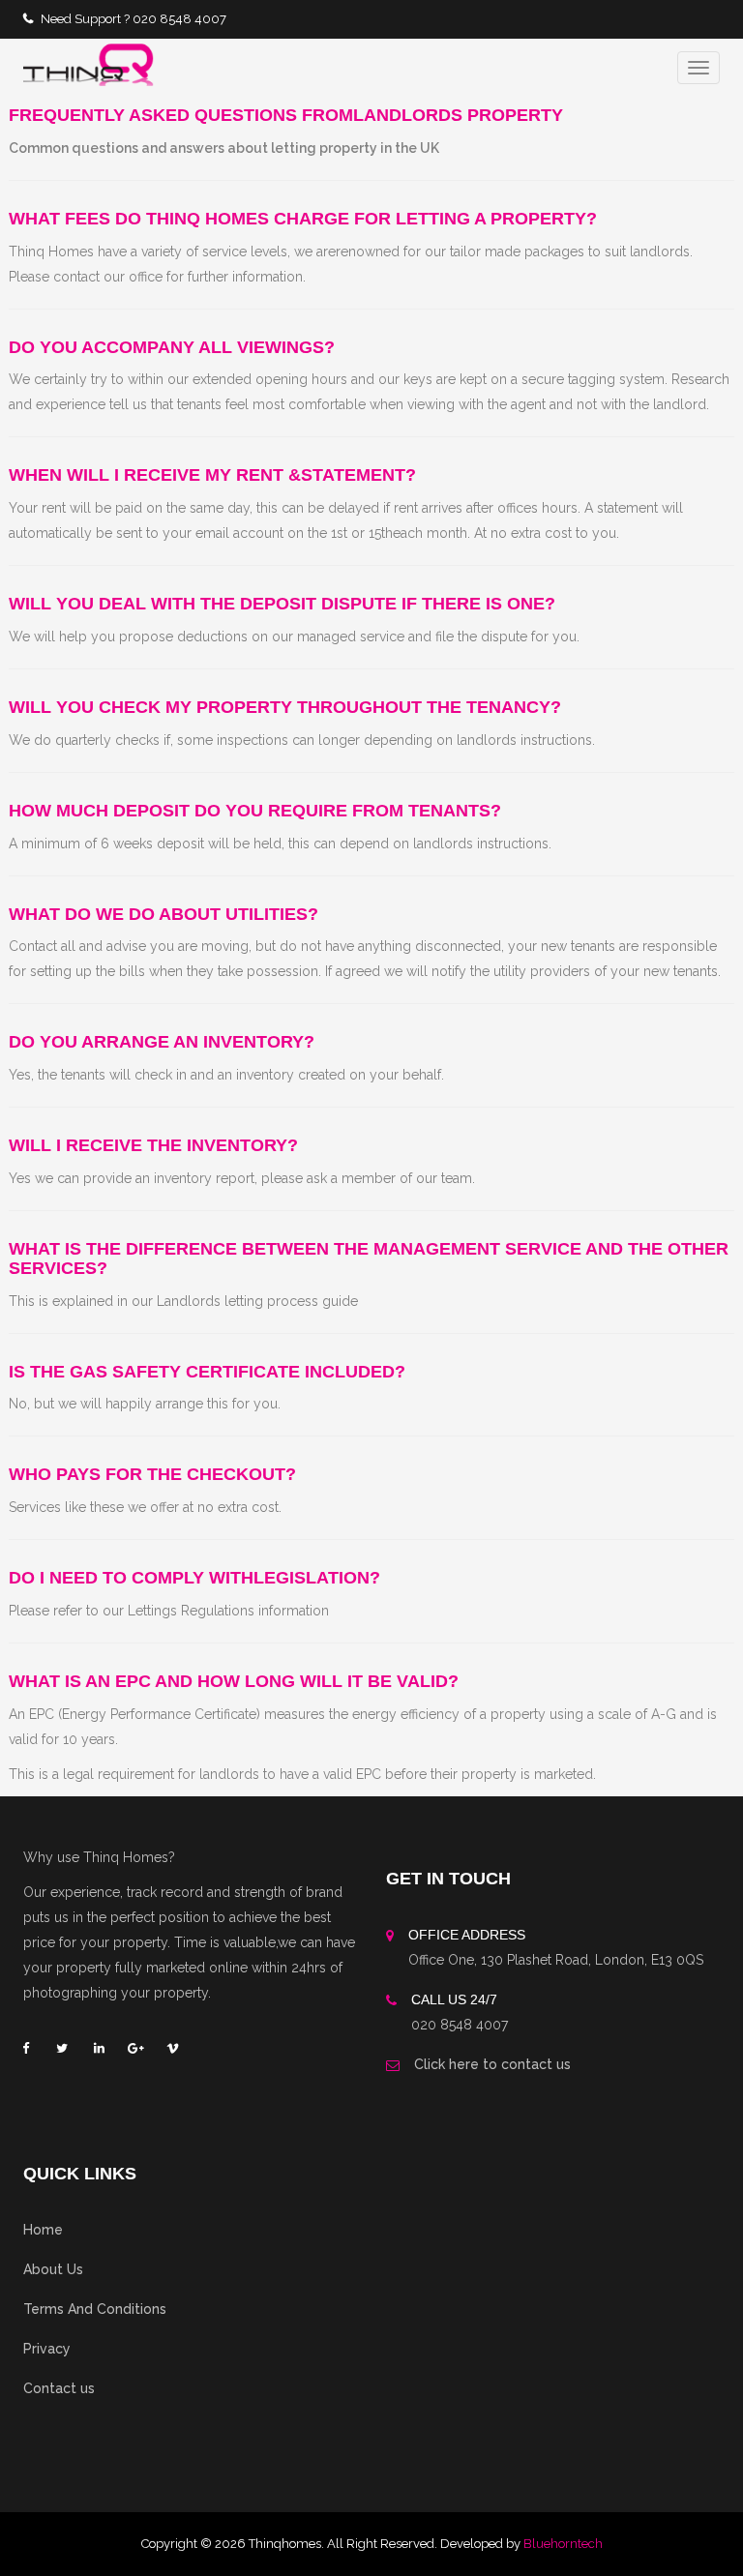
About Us (53, 2269)
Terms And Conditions (95, 2309)
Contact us (59, 2388)
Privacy (47, 2349)
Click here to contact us (492, 2064)
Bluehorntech (563, 2544)
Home (43, 2230)
